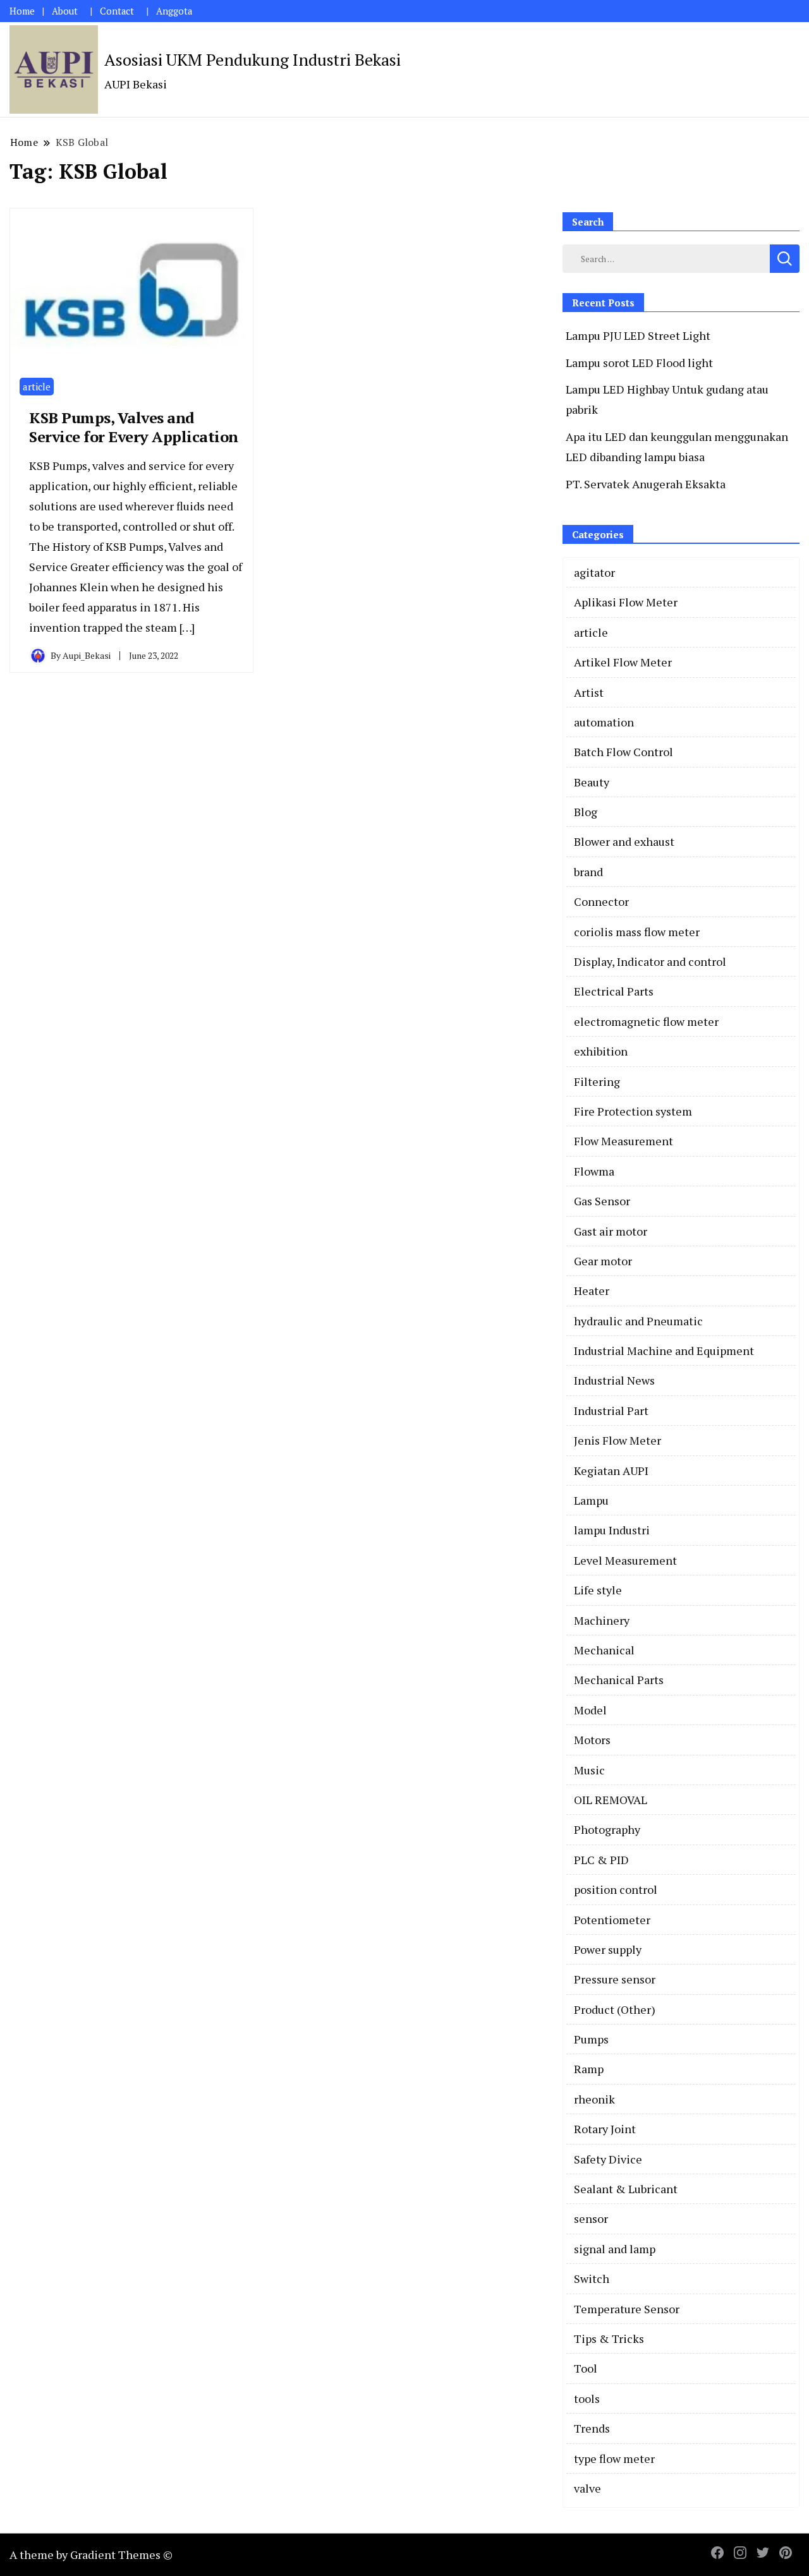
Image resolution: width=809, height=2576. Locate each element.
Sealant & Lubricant (626, 2189)
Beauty (592, 782)
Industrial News (614, 1380)
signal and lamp (615, 2249)
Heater (592, 1291)
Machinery (602, 1620)
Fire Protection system (633, 1111)
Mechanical (604, 1650)
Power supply (608, 1949)
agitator (594, 572)
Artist (589, 692)
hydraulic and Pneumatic (638, 1321)
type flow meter (614, 2459)
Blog (586, 812)
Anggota (174, 11)
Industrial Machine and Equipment (664, 1351)
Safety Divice (608, 2159)
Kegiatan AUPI (611, 1471)
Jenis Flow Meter (617, 1440)
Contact (117, 11)
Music (589, 1770)
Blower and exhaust (624, 841)
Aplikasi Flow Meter (626, 602)
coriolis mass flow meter (637, 932)
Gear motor (603, 1261)
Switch (592, 2278)
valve (587, 2488)
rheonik (594, 2099)
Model (590, 1710)
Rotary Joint (605, 2129)
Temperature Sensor (627, 2309)
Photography (607, 1829)
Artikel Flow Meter (623, 662)
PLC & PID (601, 1860)
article (37, 387)
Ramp (589, 2069)
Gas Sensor (602, 1201)
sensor (591, 2218)
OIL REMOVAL (611, 1800)
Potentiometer (612, 1920)
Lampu (591, 1500)
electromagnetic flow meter (646, 1021)
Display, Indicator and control (650, 961)
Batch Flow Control (623, 752)
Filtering (597, 1081)
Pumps (591, 2039)
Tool (586, 2368)
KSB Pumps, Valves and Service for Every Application (134, 427)
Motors (592, 1740)
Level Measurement (625, 1560)
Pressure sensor (615, 1979)
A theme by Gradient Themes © (91, 2555)
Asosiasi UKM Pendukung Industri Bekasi (252, 59)
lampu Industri (612, 1530)
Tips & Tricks (609, 2338)
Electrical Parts (614, 991)
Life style (598, 1590)
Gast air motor (611, 1231)
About (65, 11)
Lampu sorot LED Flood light (639, 363)
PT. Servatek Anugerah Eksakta (646, 484)
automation (604, 722)
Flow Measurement (623, 1141)
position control (616, 1889)
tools (587, 2398)
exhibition (601, 1051)
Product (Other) (615, 2009)
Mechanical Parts (619, 1680)
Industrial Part (611, 1411)
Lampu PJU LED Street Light (638, 335)
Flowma (594, 1171)
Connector (601, 901)
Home (22, 11)
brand (588, 872)
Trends (592, 2428)
